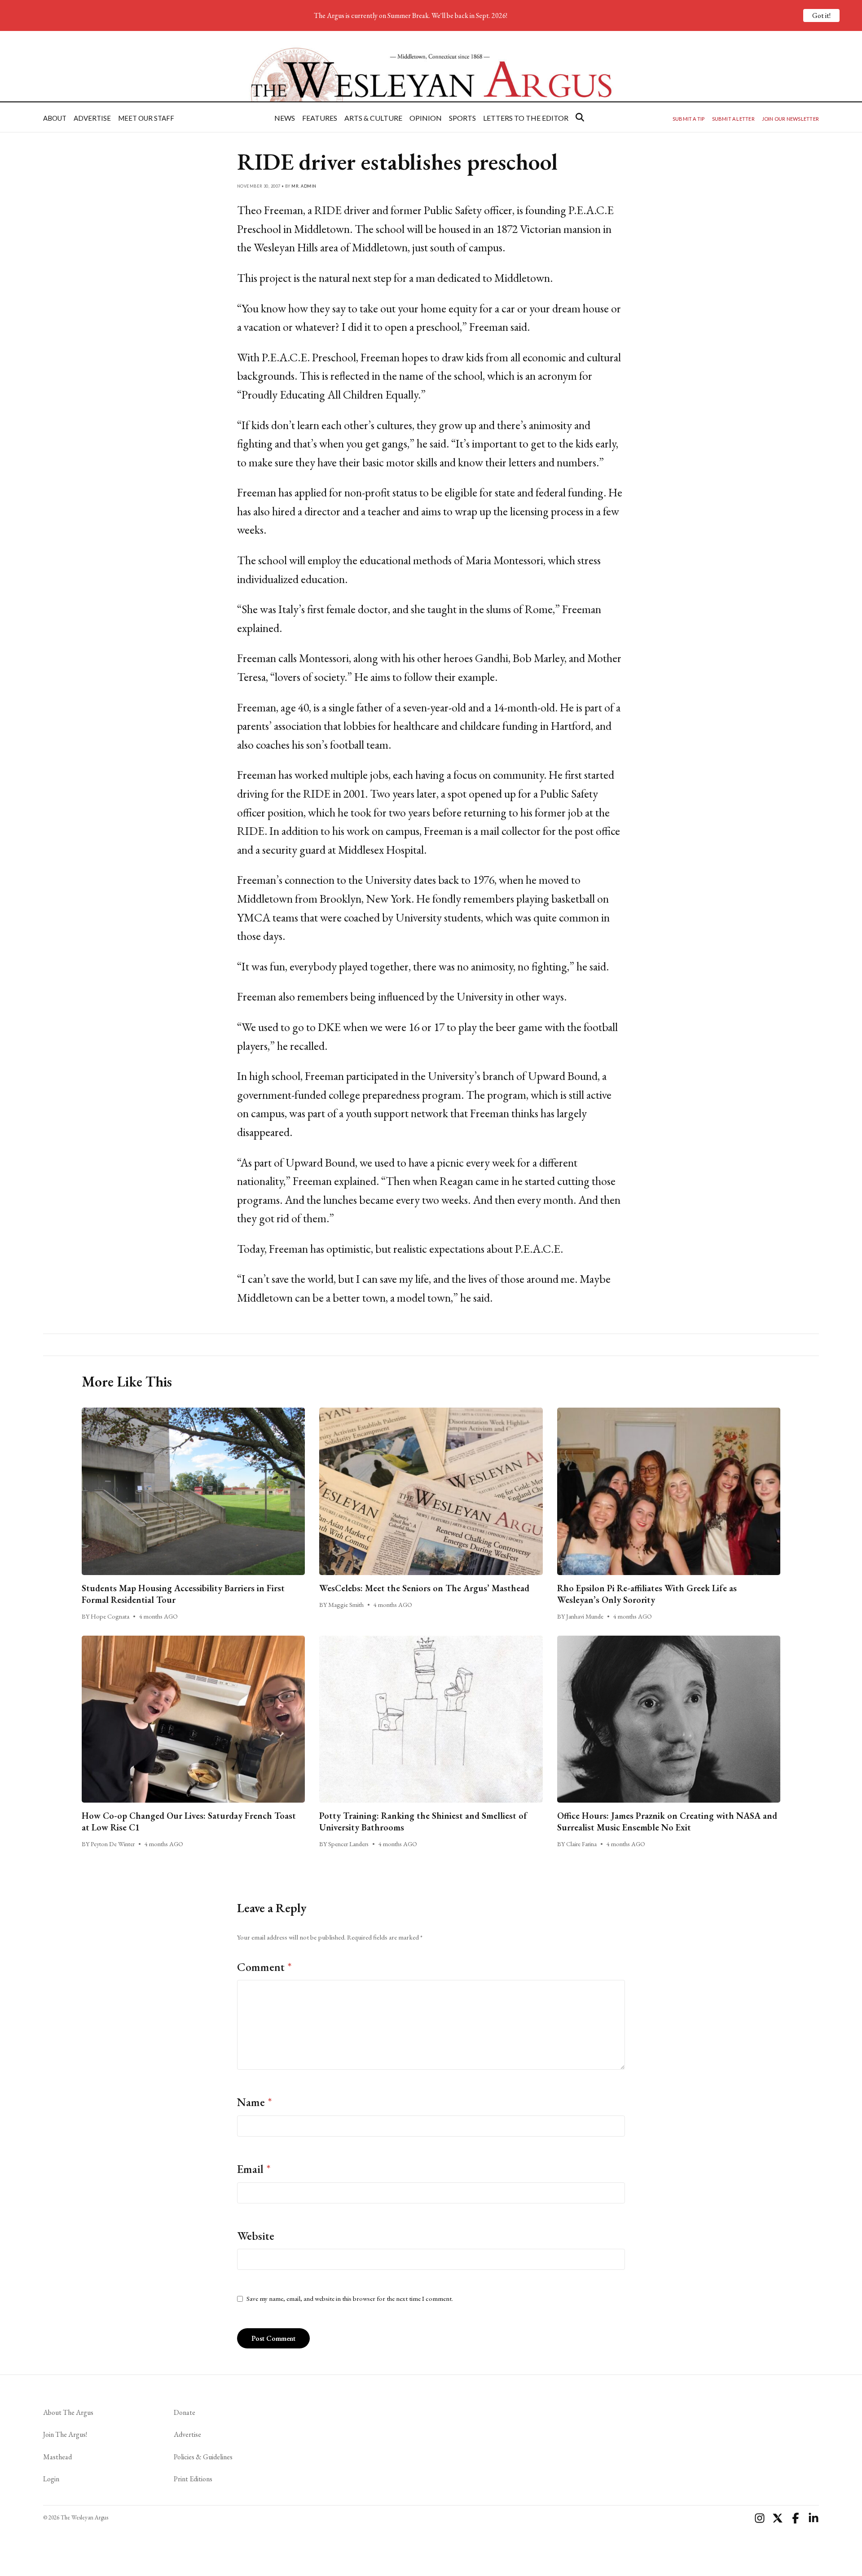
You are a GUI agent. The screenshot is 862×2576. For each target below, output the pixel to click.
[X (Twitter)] (778, 2518)
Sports (462, 118)
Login (51, 2479)
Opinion (426, 118)
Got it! (821, 15)
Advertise (92, 118)
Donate (185, 2412)
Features (320, 118)
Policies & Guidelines (203, 2457)
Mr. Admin (304, 186)
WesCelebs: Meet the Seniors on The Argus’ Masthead (424, 1588)
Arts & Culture (373, 118)
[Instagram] (760, 2518)
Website (256, 2236)
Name (255, 2102)
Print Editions (193, 2479)
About (55, 118)
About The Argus (68, 2412)
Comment (264, 1967)
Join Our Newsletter (790, 119)
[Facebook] (796, 2518)
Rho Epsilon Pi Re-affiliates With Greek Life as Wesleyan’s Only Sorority (647, 1594)
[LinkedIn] (814, 2518)
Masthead (57, 2457)
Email (254, 2169)
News (285, 118)
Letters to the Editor (526, 118)
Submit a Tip (689, 119)
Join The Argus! (65, 2434)
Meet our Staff (146, 118)
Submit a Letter (733, 119)
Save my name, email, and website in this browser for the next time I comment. (350, 2299)
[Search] (580, 117)
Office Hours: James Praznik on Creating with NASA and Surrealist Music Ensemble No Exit (667, 1821)
